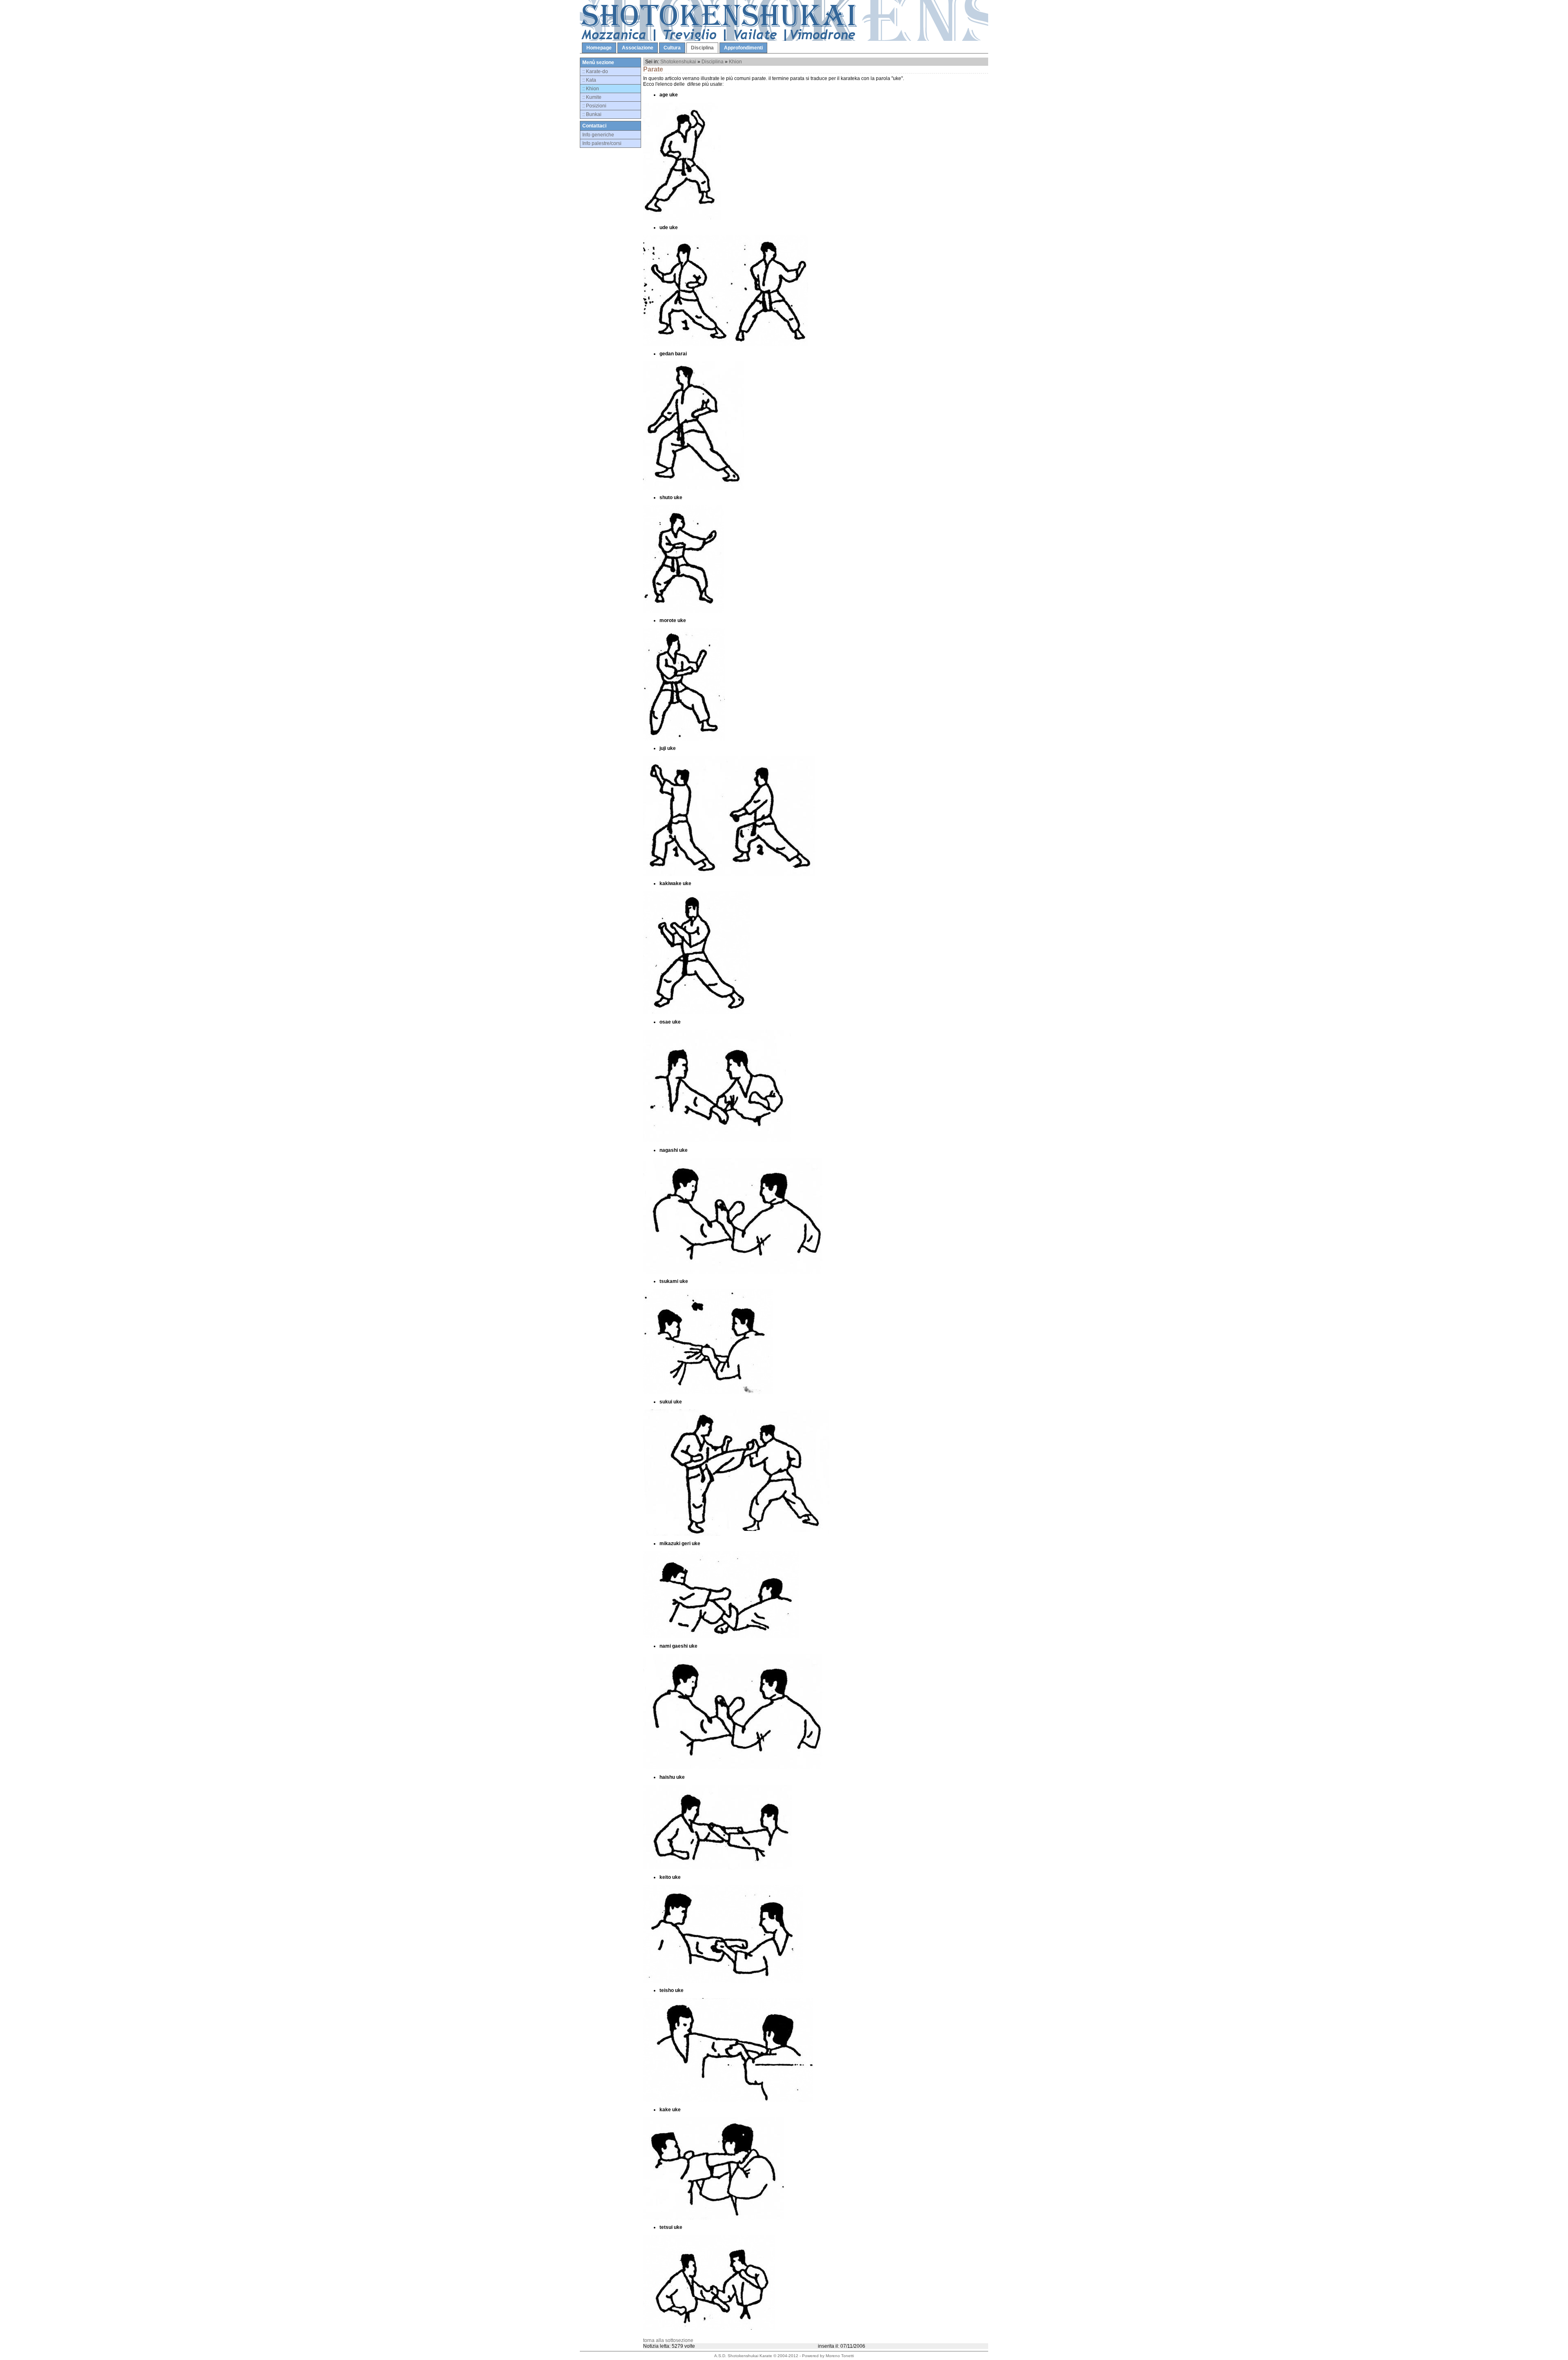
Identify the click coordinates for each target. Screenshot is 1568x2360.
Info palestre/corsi (602, 143)
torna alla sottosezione (668, 2340)
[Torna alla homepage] (784, 39)
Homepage (599, 48)
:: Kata (589, 80)
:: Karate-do (595, 71)
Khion (735, 62)
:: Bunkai (592, 114)
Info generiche (598, 135)
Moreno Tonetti (840, 2356)
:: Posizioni (594, 106)
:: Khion (591, 89)
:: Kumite (592, 97)
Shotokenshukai (678, 62)
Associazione (638, 48)
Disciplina (702, 48)
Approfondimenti (743, 48)
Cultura (672, 48)
